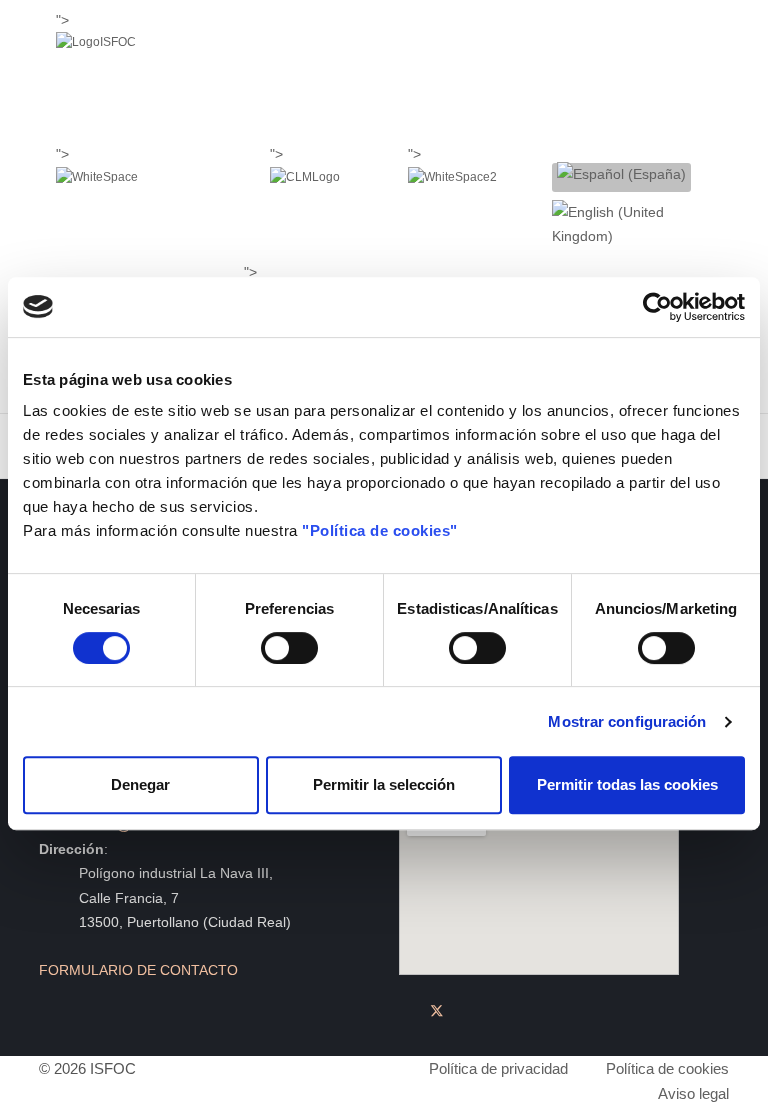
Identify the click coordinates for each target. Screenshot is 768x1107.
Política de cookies (667, 1068)
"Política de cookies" (380, 530)
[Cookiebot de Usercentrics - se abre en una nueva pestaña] (657, 307)
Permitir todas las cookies (627, 784)
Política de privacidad (498, 1068)
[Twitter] (437, 1011)
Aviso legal (693, 1093)
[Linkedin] (466, 1011)
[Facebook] (408, 1011)
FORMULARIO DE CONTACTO (138, 970)
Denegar (140, 784)
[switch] (289, 648)
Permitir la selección (384, 784)
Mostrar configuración (627, 721)
